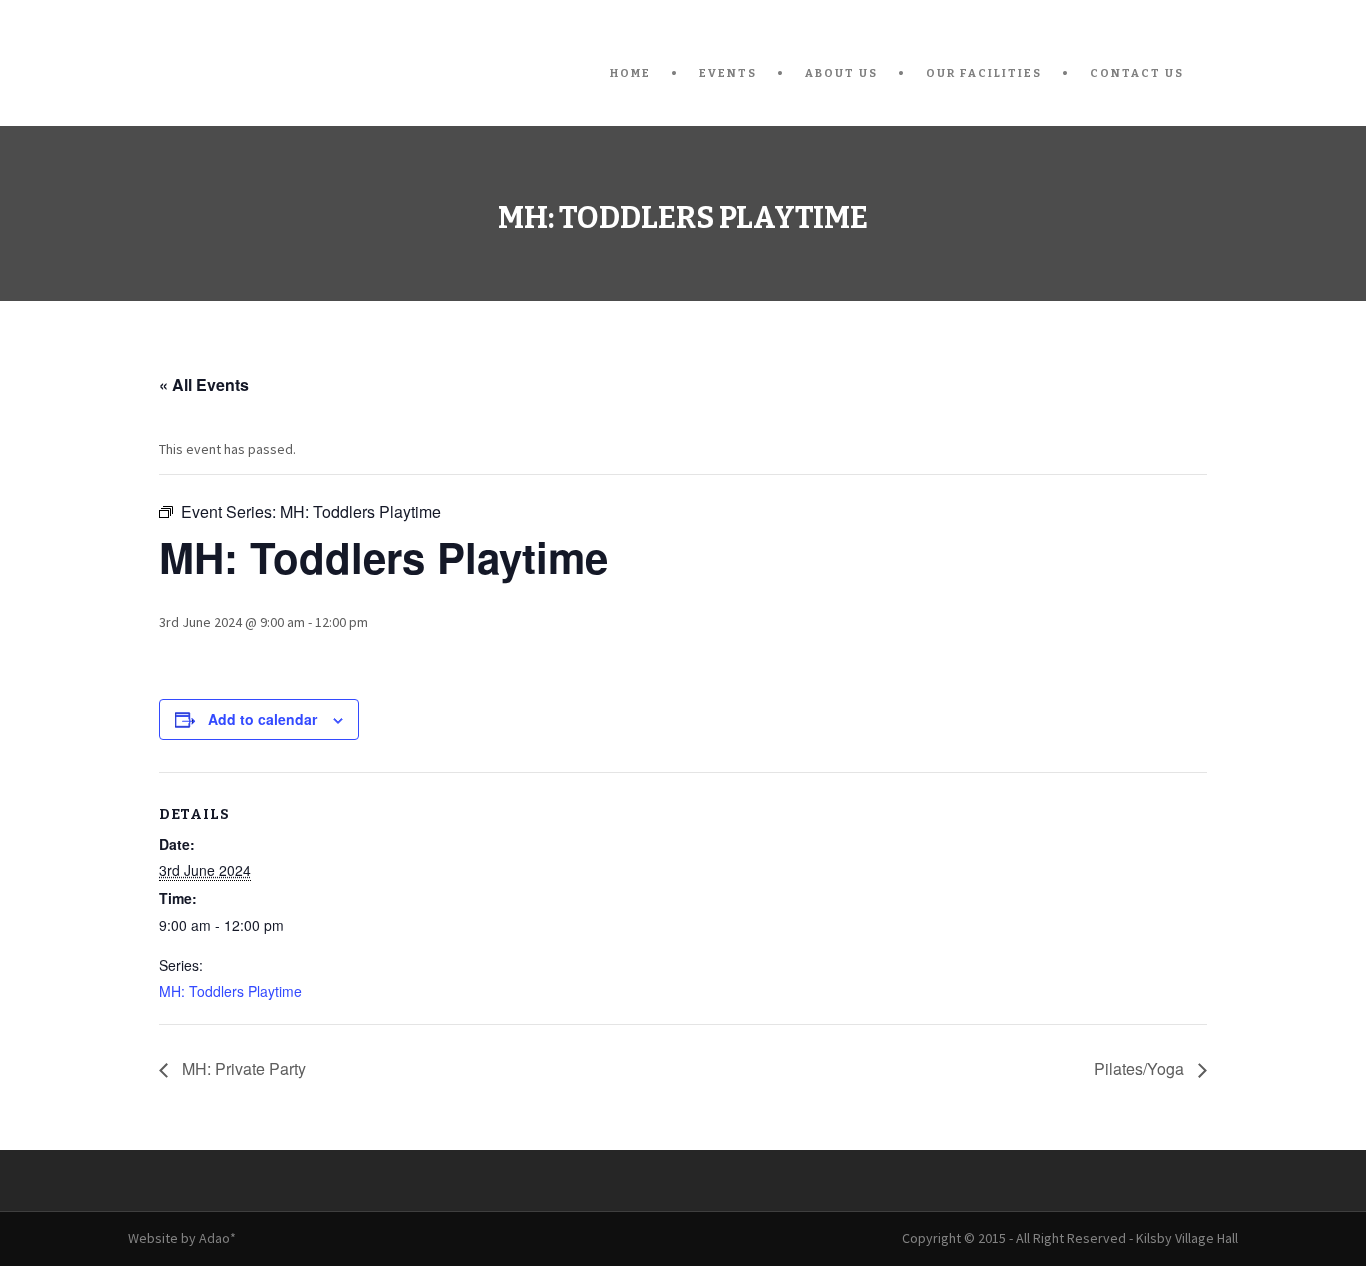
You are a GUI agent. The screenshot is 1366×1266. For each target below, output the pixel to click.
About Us (841, 73)
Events (728, 73)
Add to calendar (262, 719)
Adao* (217, 1238)
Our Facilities (984, 73)
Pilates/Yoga (1141, 1068)
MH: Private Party (242, 1068)
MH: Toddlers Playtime (230, 991)
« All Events (204, 384)
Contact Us (1137, 73)
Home (630, 73)
